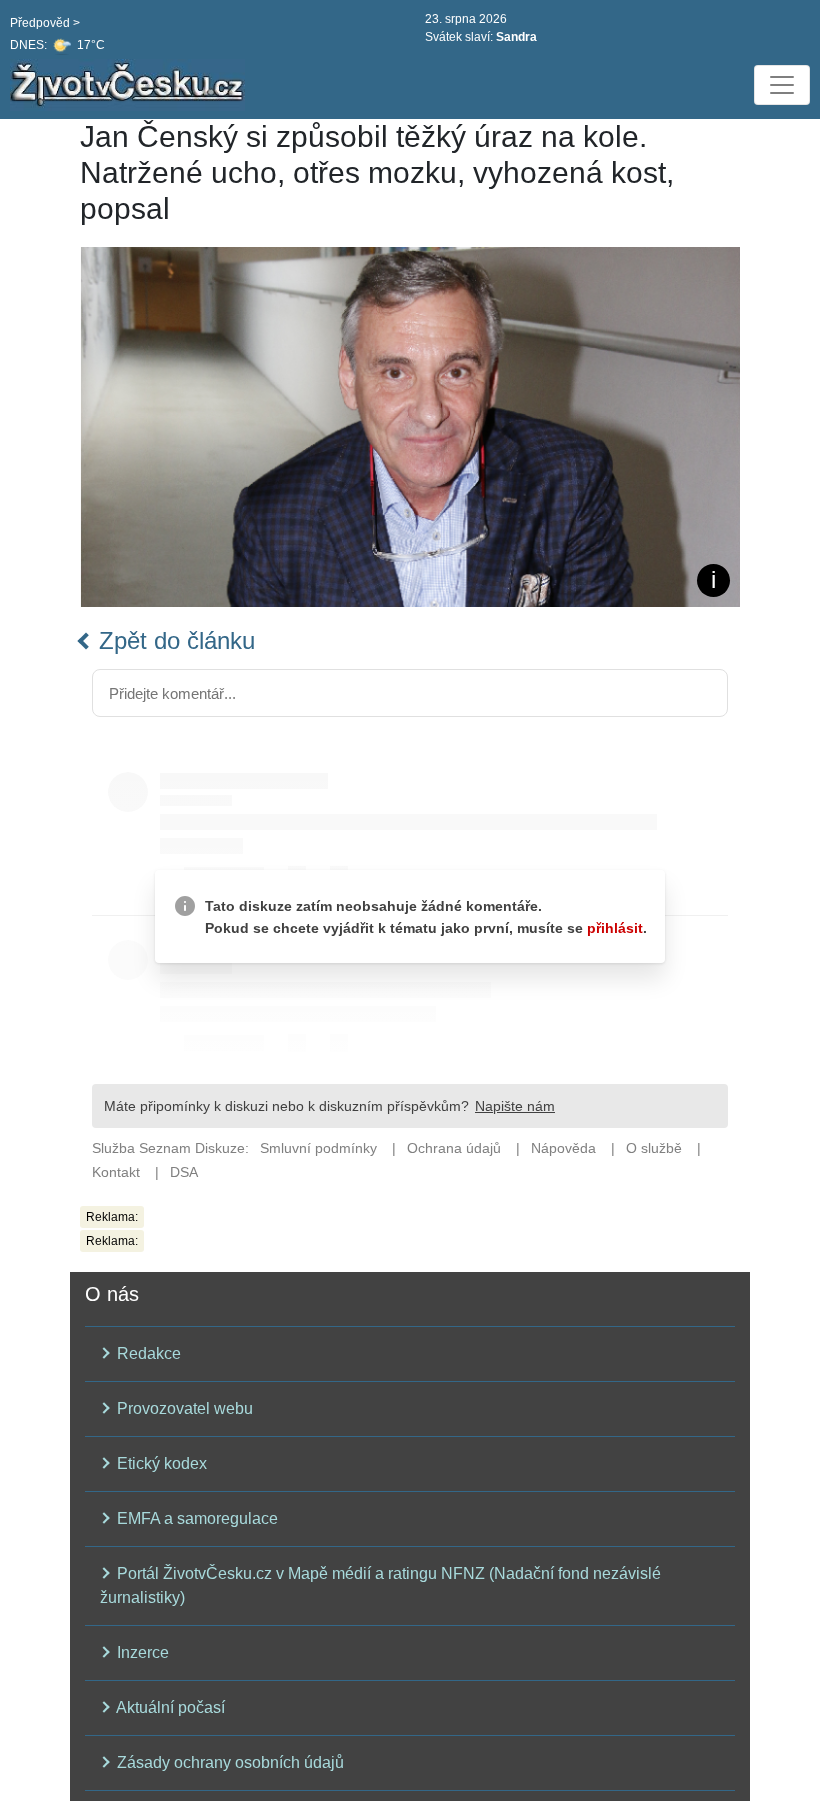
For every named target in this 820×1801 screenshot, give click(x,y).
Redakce (147, 1353)
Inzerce (141, 1652)
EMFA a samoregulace (195, 1518)
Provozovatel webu (183, 1408)
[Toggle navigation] (782, 85)
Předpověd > (45, 23)
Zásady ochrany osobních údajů (228, 1762)
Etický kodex (160, 1463)
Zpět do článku (173, 640)
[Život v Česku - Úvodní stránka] (130, 85)
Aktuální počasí (169, 1707)
